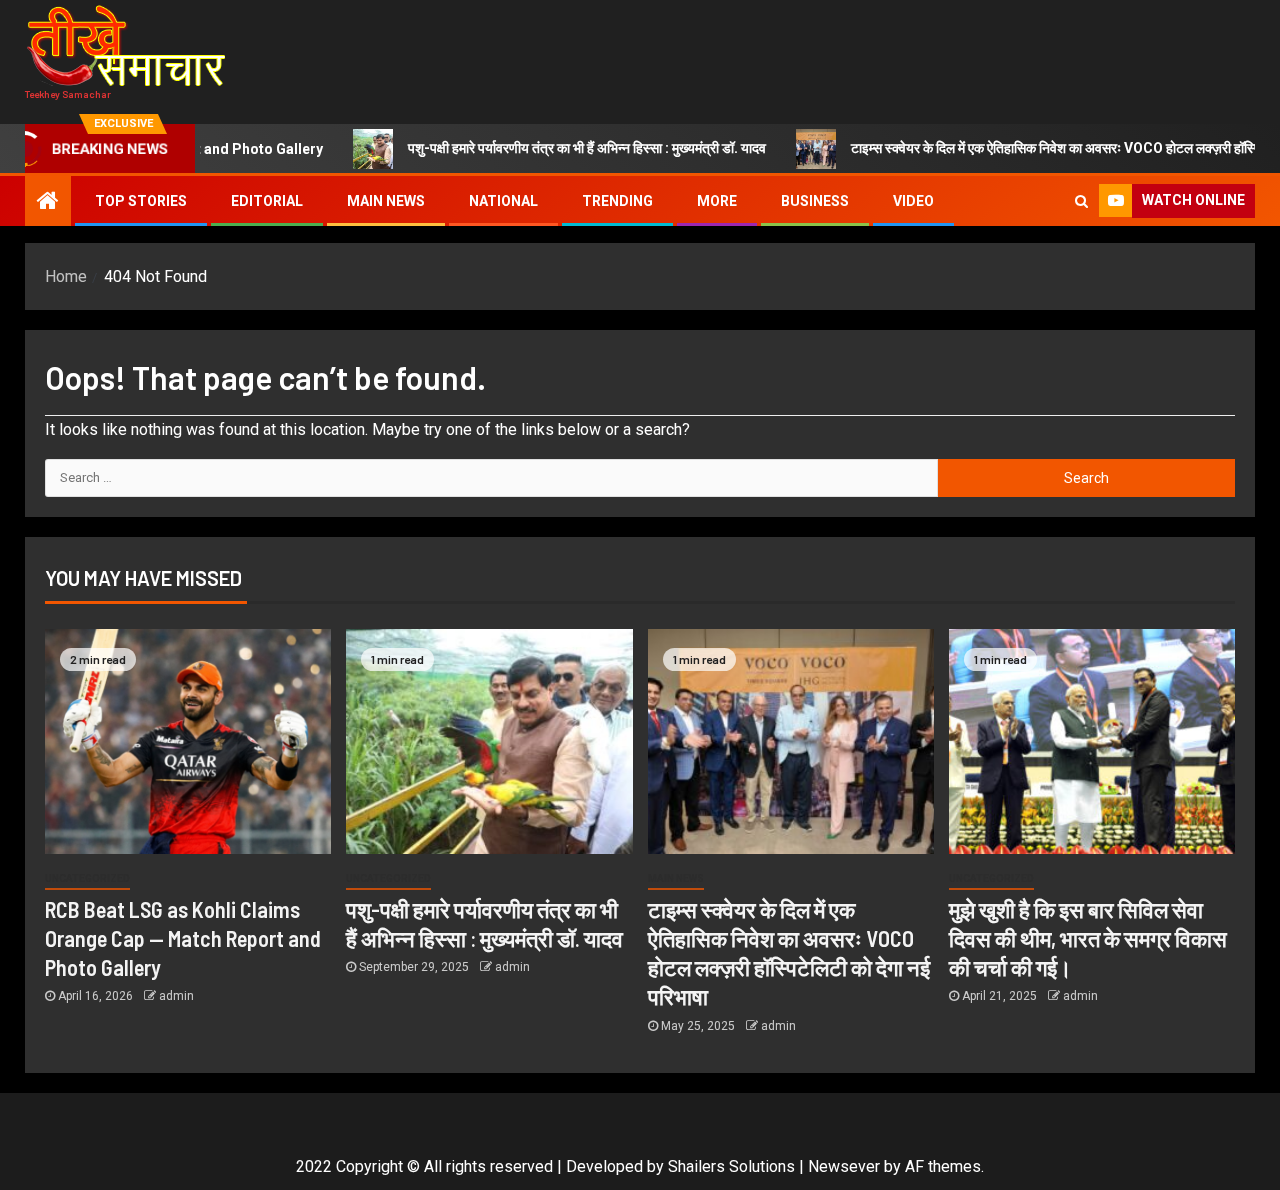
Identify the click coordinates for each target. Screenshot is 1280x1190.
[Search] (1081, 201)
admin (176, 996)
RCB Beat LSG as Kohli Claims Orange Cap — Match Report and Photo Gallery (183, 938)
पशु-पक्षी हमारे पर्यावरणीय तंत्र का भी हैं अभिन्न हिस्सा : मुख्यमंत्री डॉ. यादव (544, 148)
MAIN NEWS (386, 201)
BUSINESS (815, 201)
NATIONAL (503, 201)
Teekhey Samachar (68, 94)
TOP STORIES (141, 201)
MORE (717, 201)
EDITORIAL (267, 201)
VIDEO (913, 201)
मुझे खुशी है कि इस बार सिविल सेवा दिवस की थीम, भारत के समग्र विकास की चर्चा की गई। (1088, 938)
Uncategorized (87, 878)
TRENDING (617, 201)
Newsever (844, 1166)
